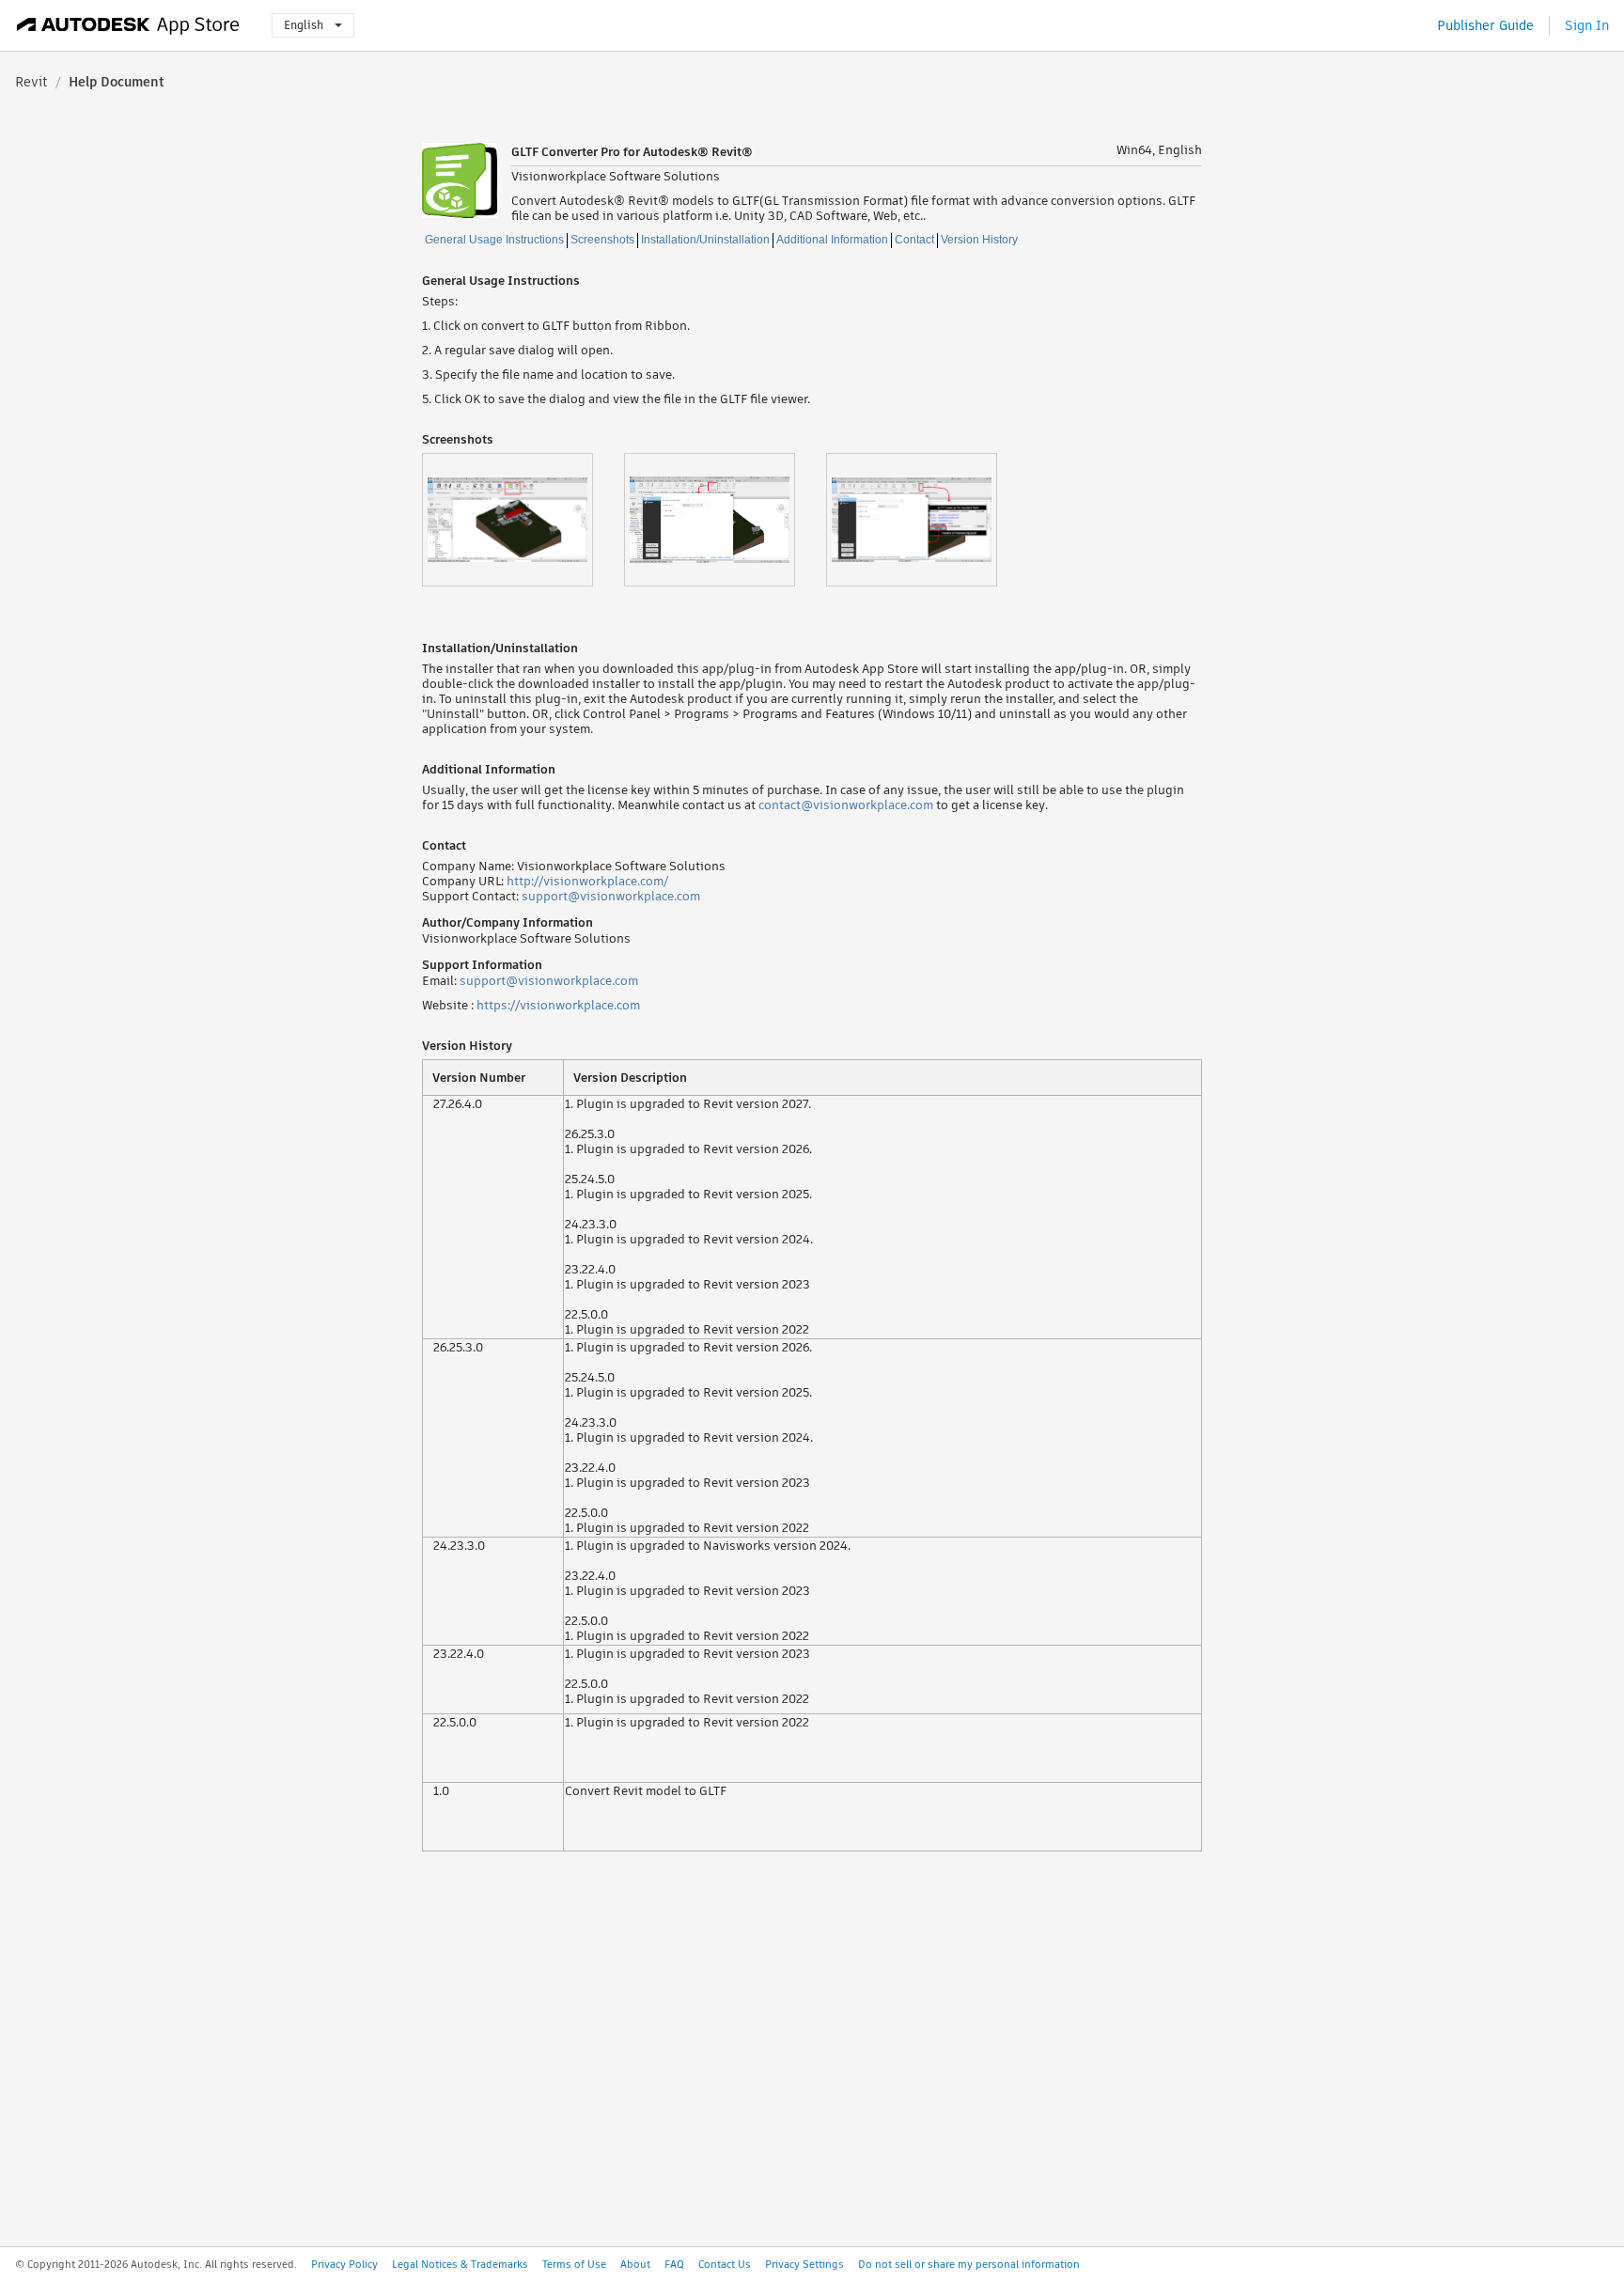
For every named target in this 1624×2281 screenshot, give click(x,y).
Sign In (1587, 25)
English (304, 25)
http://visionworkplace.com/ (587, 881)
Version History (979, 240)
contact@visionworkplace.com (846, 805)
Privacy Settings (804, 2264)
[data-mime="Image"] (523, 520)
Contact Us (725, 2264)
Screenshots (602, 240)
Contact (914, 240)
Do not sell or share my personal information (969, 2264)
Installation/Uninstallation (705, 240)
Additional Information (832, 240)
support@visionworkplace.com (611, 896)
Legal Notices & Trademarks (460, 2264)
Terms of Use (574, 2264)
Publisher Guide (1485, 25)
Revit (31, 82)
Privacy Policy (344, 2264)
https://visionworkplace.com (558, 1005)
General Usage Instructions (494, 240)
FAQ (674, 2264)
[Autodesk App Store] (128, 25)
